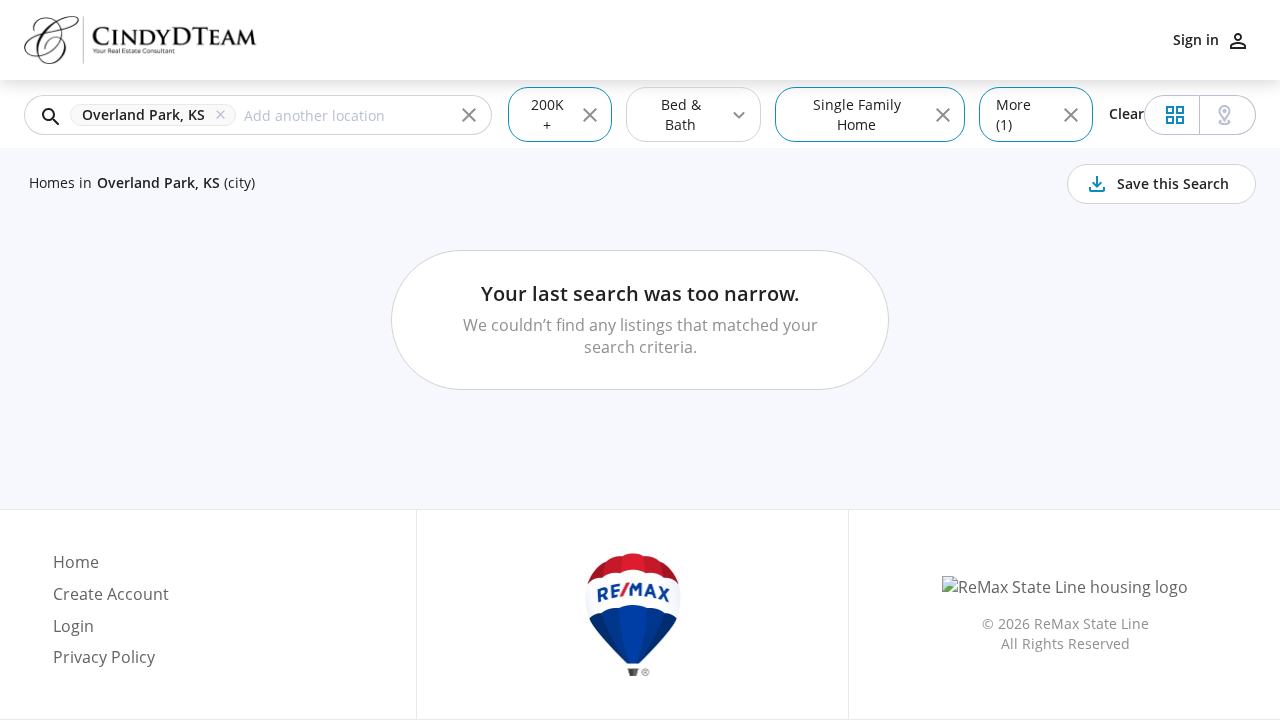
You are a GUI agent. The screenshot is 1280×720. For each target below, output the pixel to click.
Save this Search (1173, 183)
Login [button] (73, 626)
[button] (157, 115)
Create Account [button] (111, 594)
